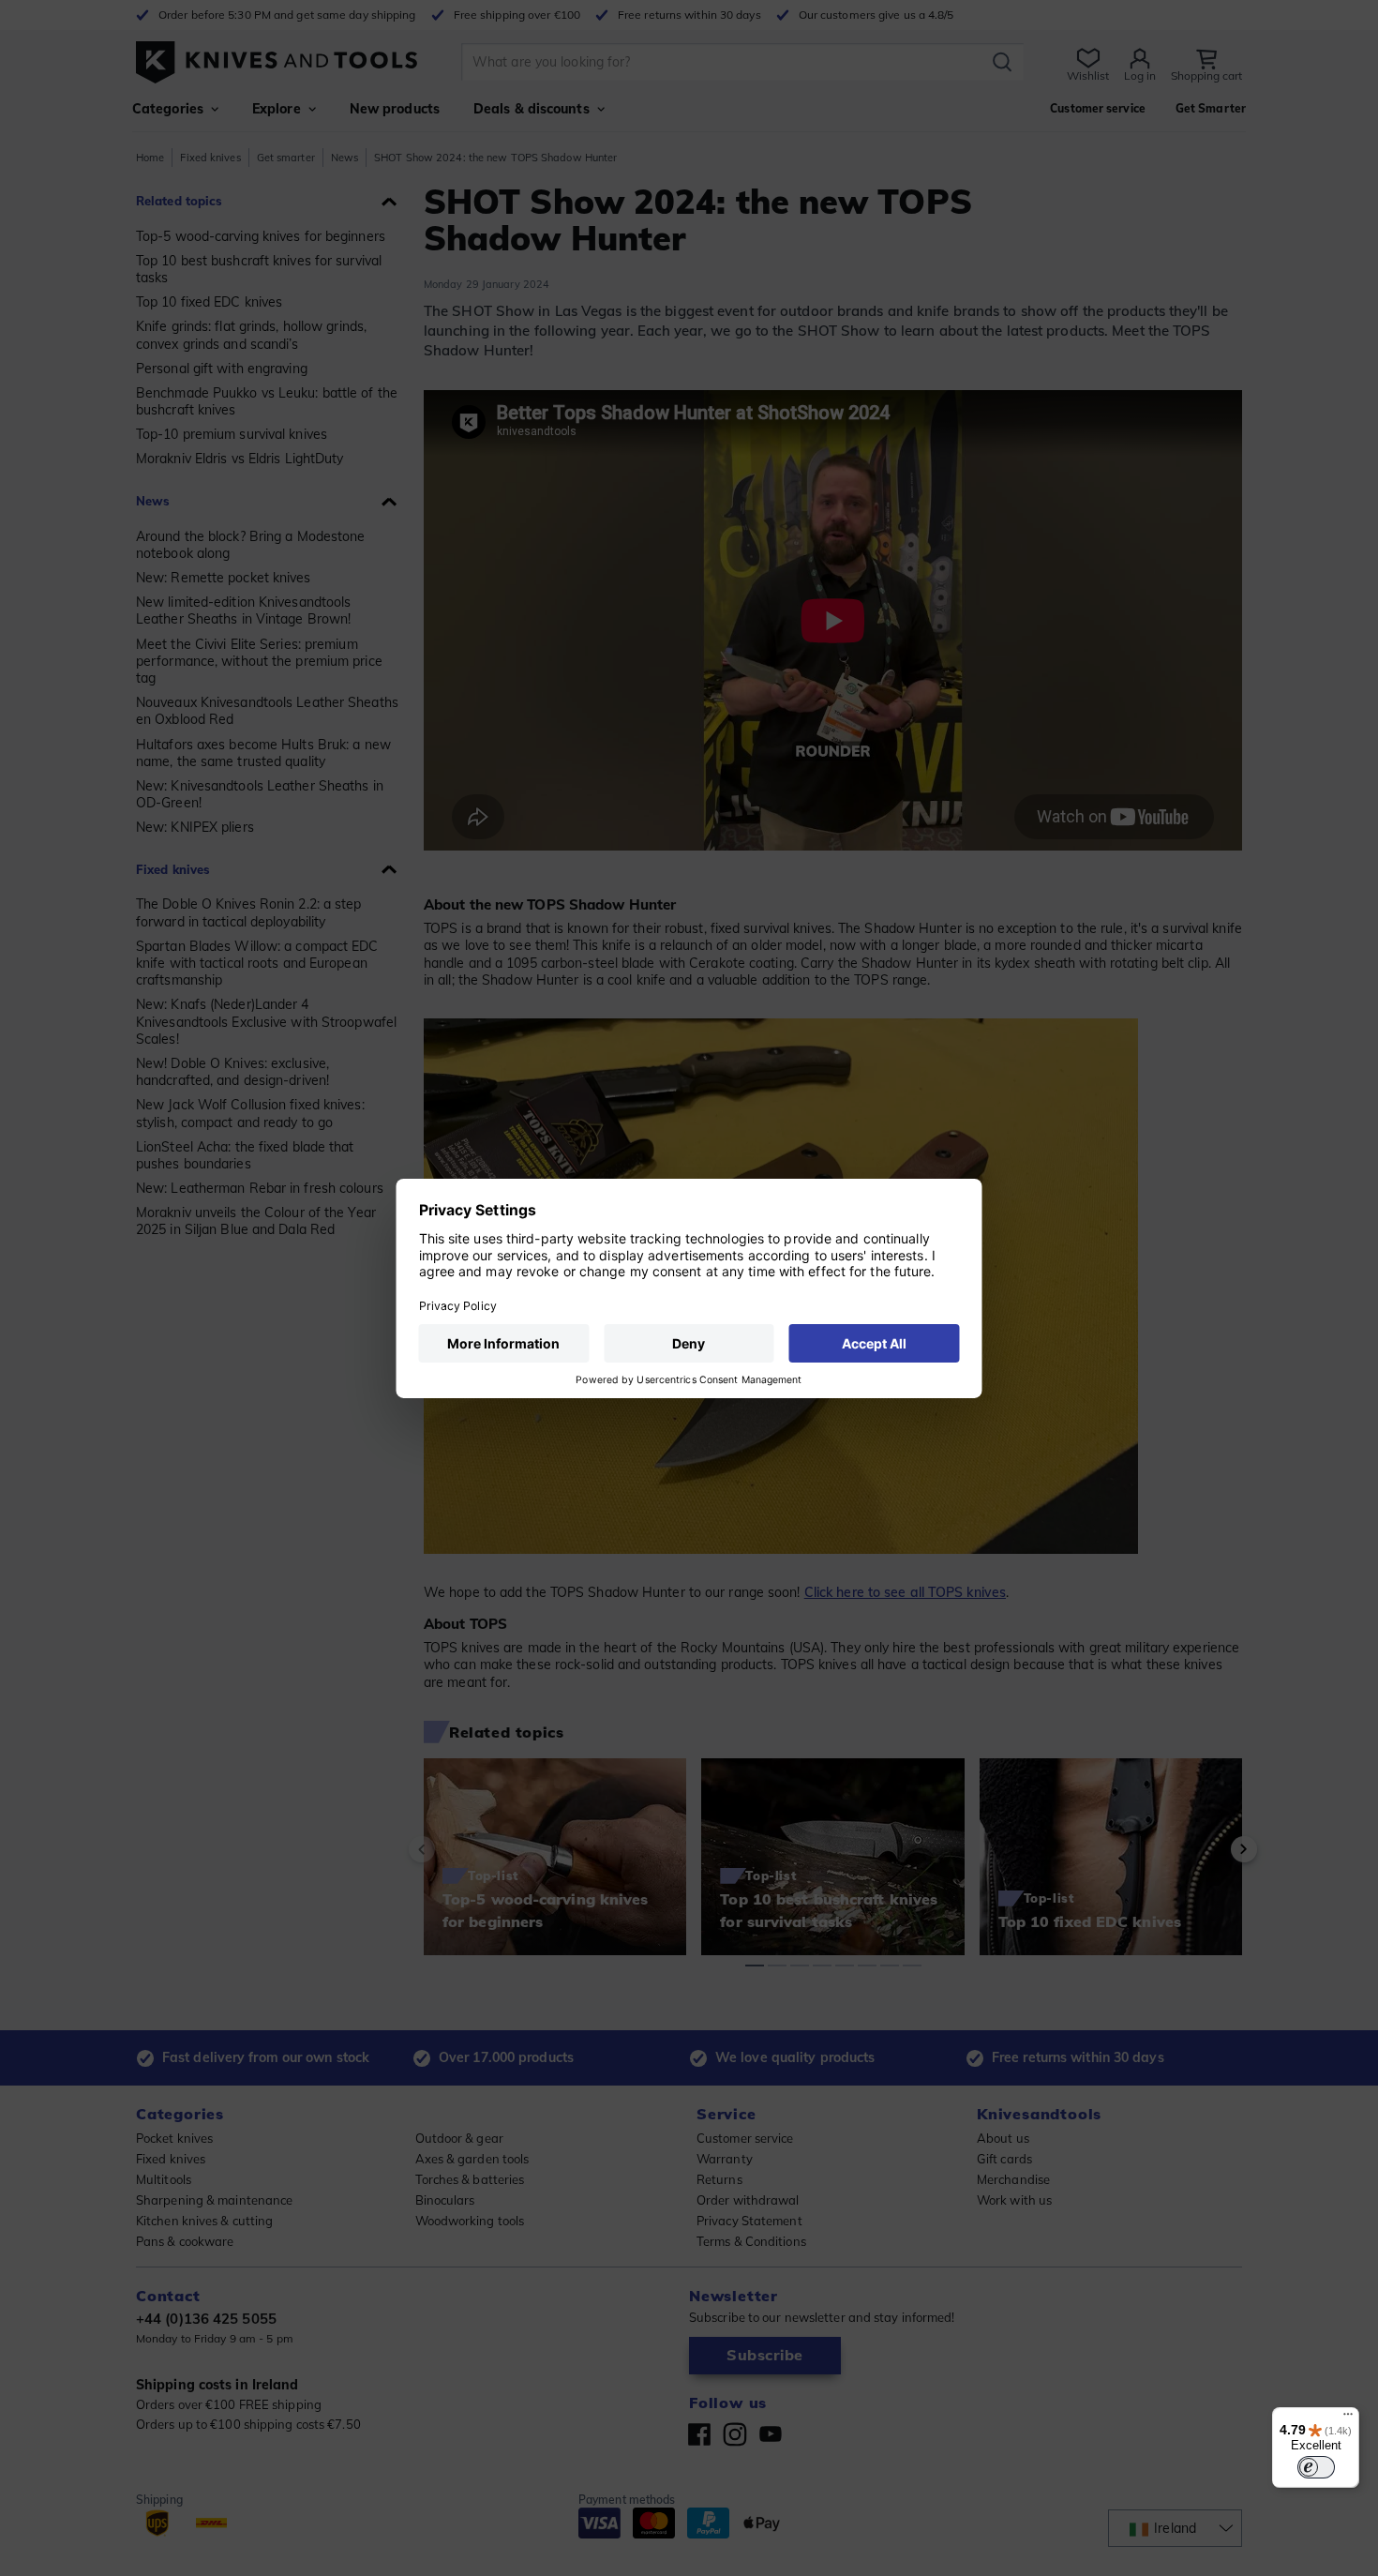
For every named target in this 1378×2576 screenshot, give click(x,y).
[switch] (1316, 2467)
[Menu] (1348, 2418)
